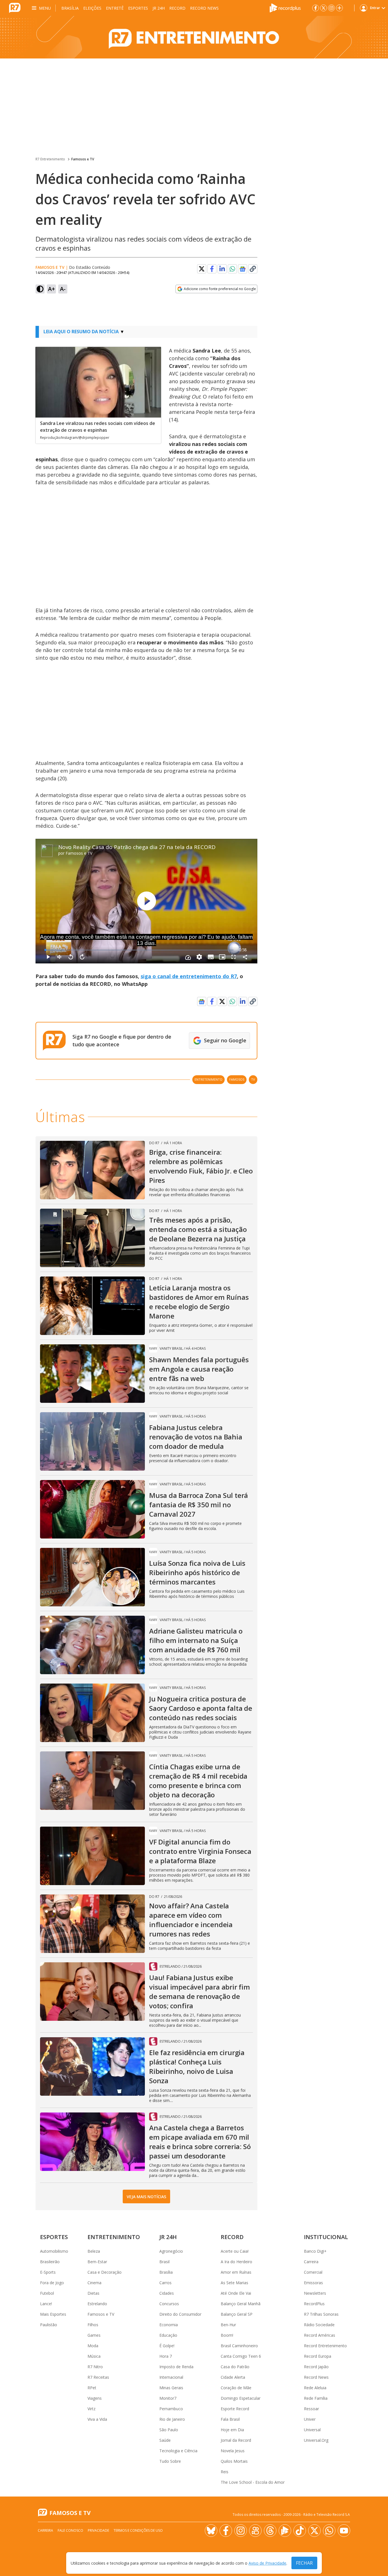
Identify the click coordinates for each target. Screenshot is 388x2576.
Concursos (169, 2304)
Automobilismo (54, 2251)
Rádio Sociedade (319, 2325)
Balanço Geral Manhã (241, 2304)
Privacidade (98, 2530)
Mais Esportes (53, 2314)
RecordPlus (314, 2304)
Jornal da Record (236, 2440)
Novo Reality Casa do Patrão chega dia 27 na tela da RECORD (137, 847)
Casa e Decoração (105, 2272)
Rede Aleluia (315, 2388)
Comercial (313, 2272)
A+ (52, 289)
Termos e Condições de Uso (138, 2530)
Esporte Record (235, 2409)
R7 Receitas (98, 2377)
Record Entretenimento (325, 2346)
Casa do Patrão (235, 2367)
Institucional (326, 2237)
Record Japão (316, 2367)
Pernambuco (171, 2409)
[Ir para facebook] (316, 8)
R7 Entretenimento (50, 159)
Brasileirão (50, 2262)
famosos (237, 1079)
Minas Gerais (171, 2388)
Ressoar (311, 2409)
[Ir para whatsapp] (329, 2531)
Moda (93, 2346)
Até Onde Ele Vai (236, 2293)
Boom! (227, 2335)
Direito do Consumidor (180, 2314)
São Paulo (169, 2430)
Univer (310, 2419)
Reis (225, 2472)
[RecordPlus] (285, 7)
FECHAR (304, 2563)
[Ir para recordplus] (285, 2531)
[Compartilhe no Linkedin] (222, 269)
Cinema (94, 2283)
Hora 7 (166, 2356)
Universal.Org (316, 2440)
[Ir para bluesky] (211, 2531)
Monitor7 (168, 2398)
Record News (204, 8)
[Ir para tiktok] (300, 2531)
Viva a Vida (97, 2419)
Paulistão (49, 2325)
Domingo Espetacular (241, 2398)
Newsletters (315, 2293)
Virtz (91, 2409)
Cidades (167, 2293)
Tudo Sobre (170, 2461)
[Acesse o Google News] (243, 269)
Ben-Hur (228, 2325)
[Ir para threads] (270, 2531)
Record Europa (318, 2356)
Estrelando (97, 2304)
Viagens (95, 2398)
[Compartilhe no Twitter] (202, 269)
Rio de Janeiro (172, 2419)
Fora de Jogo (52, 2283)
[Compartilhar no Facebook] (212, 269)
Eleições (92, 8)
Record (177, 8)
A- (63, 289)
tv (253, 1079)
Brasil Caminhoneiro (239, 2346)
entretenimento (208, 1079)
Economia (169, 2325)
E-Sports (48, 2272)
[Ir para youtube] (344, 2531)
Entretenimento (114, 2237)
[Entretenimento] (194, 37)
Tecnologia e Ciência (178, 2451)
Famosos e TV (83, 159)
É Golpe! (167, 2346)
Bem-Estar (97, 2262)
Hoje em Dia (232, 2430)
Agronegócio (171, 2251)
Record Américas (320, 2335)
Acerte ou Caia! (235, 2251)
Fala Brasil (230, 2419)
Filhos (93, 2325)
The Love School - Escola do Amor (253, 2482)
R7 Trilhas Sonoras (321, 2314)
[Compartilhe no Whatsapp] (232, 269)
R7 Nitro (95, 2367)
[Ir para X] (324, 8)
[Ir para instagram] (331, 8)
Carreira (311, 2262)
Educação (168, 2335)
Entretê (115, 8)
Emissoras (313, 2283)
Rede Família (316, 2398)
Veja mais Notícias (146, 2197)
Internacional (171, 2377)
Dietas (93, 2293)
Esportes (138, 8)
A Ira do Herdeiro (236, 2262)
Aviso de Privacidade (267, 2563)
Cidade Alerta (233, 2377)
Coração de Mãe (236, 2388)
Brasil (164, 2262)
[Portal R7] (15, 7)
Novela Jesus (233, 2451)
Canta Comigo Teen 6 (241, 2356)
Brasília (70, 8)
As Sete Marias (234, 2283)
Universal (312, 2430)
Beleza (94, 2251)
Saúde (165, 2440)
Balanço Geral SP (237, 2314)
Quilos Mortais (234, 2461)
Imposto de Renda (176, 2367)
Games (94, 2335)
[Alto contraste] (40, 289)
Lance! (46, 2304)
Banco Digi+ (315, 2251)
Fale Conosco (70, 2530)
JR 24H (159, 8)
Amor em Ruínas (236, 2272)
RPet (92, 2388)
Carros (165, 2283)
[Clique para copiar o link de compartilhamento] (253, 269)
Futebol (47, 2293)
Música (94, 2356)
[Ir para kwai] (255, 2531)
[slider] (139, 950)
